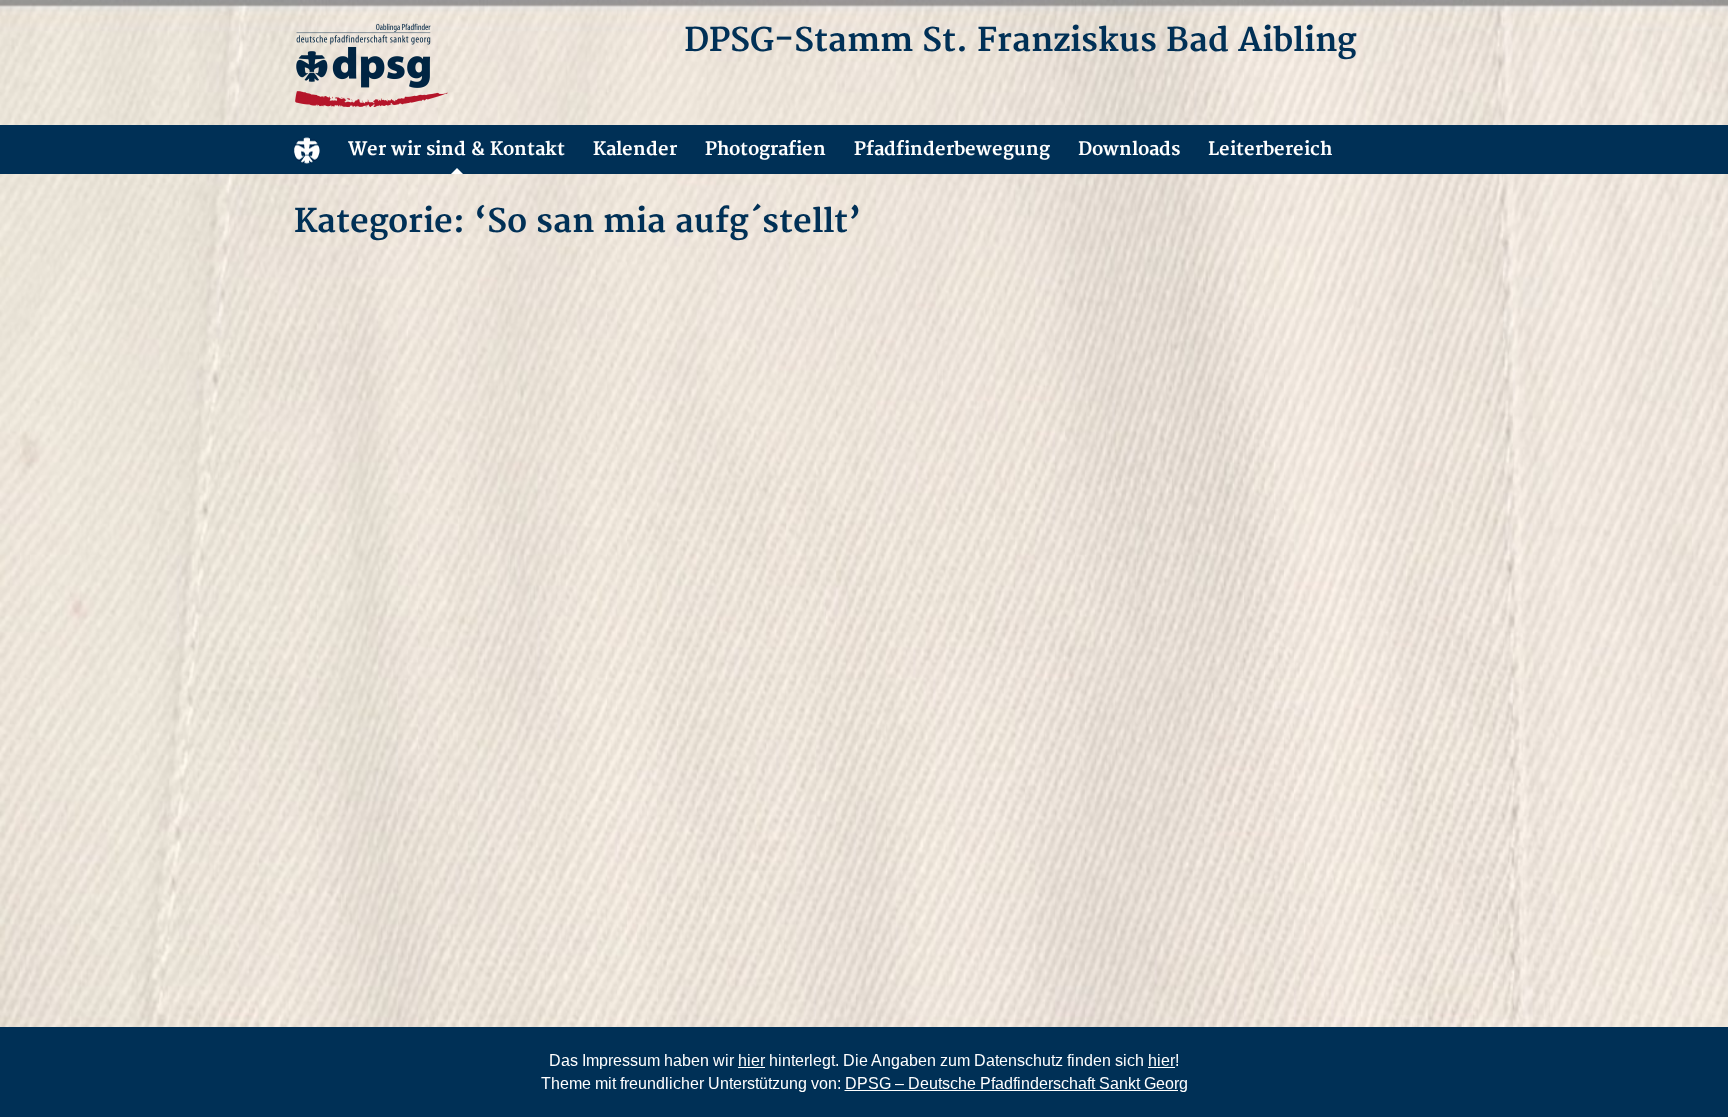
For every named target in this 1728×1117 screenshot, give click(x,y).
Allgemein (307, 149)
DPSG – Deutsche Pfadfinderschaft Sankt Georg (1016, 1083)
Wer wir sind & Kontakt (456, 149)
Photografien (765, 149)
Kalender (635, 149)
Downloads (1129, 149)
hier (751, 1060)
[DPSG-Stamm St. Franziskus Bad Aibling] (474, 66)
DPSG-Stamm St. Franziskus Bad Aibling (1020, 41)
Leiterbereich (1270, 149)
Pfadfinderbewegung (952, 149)
